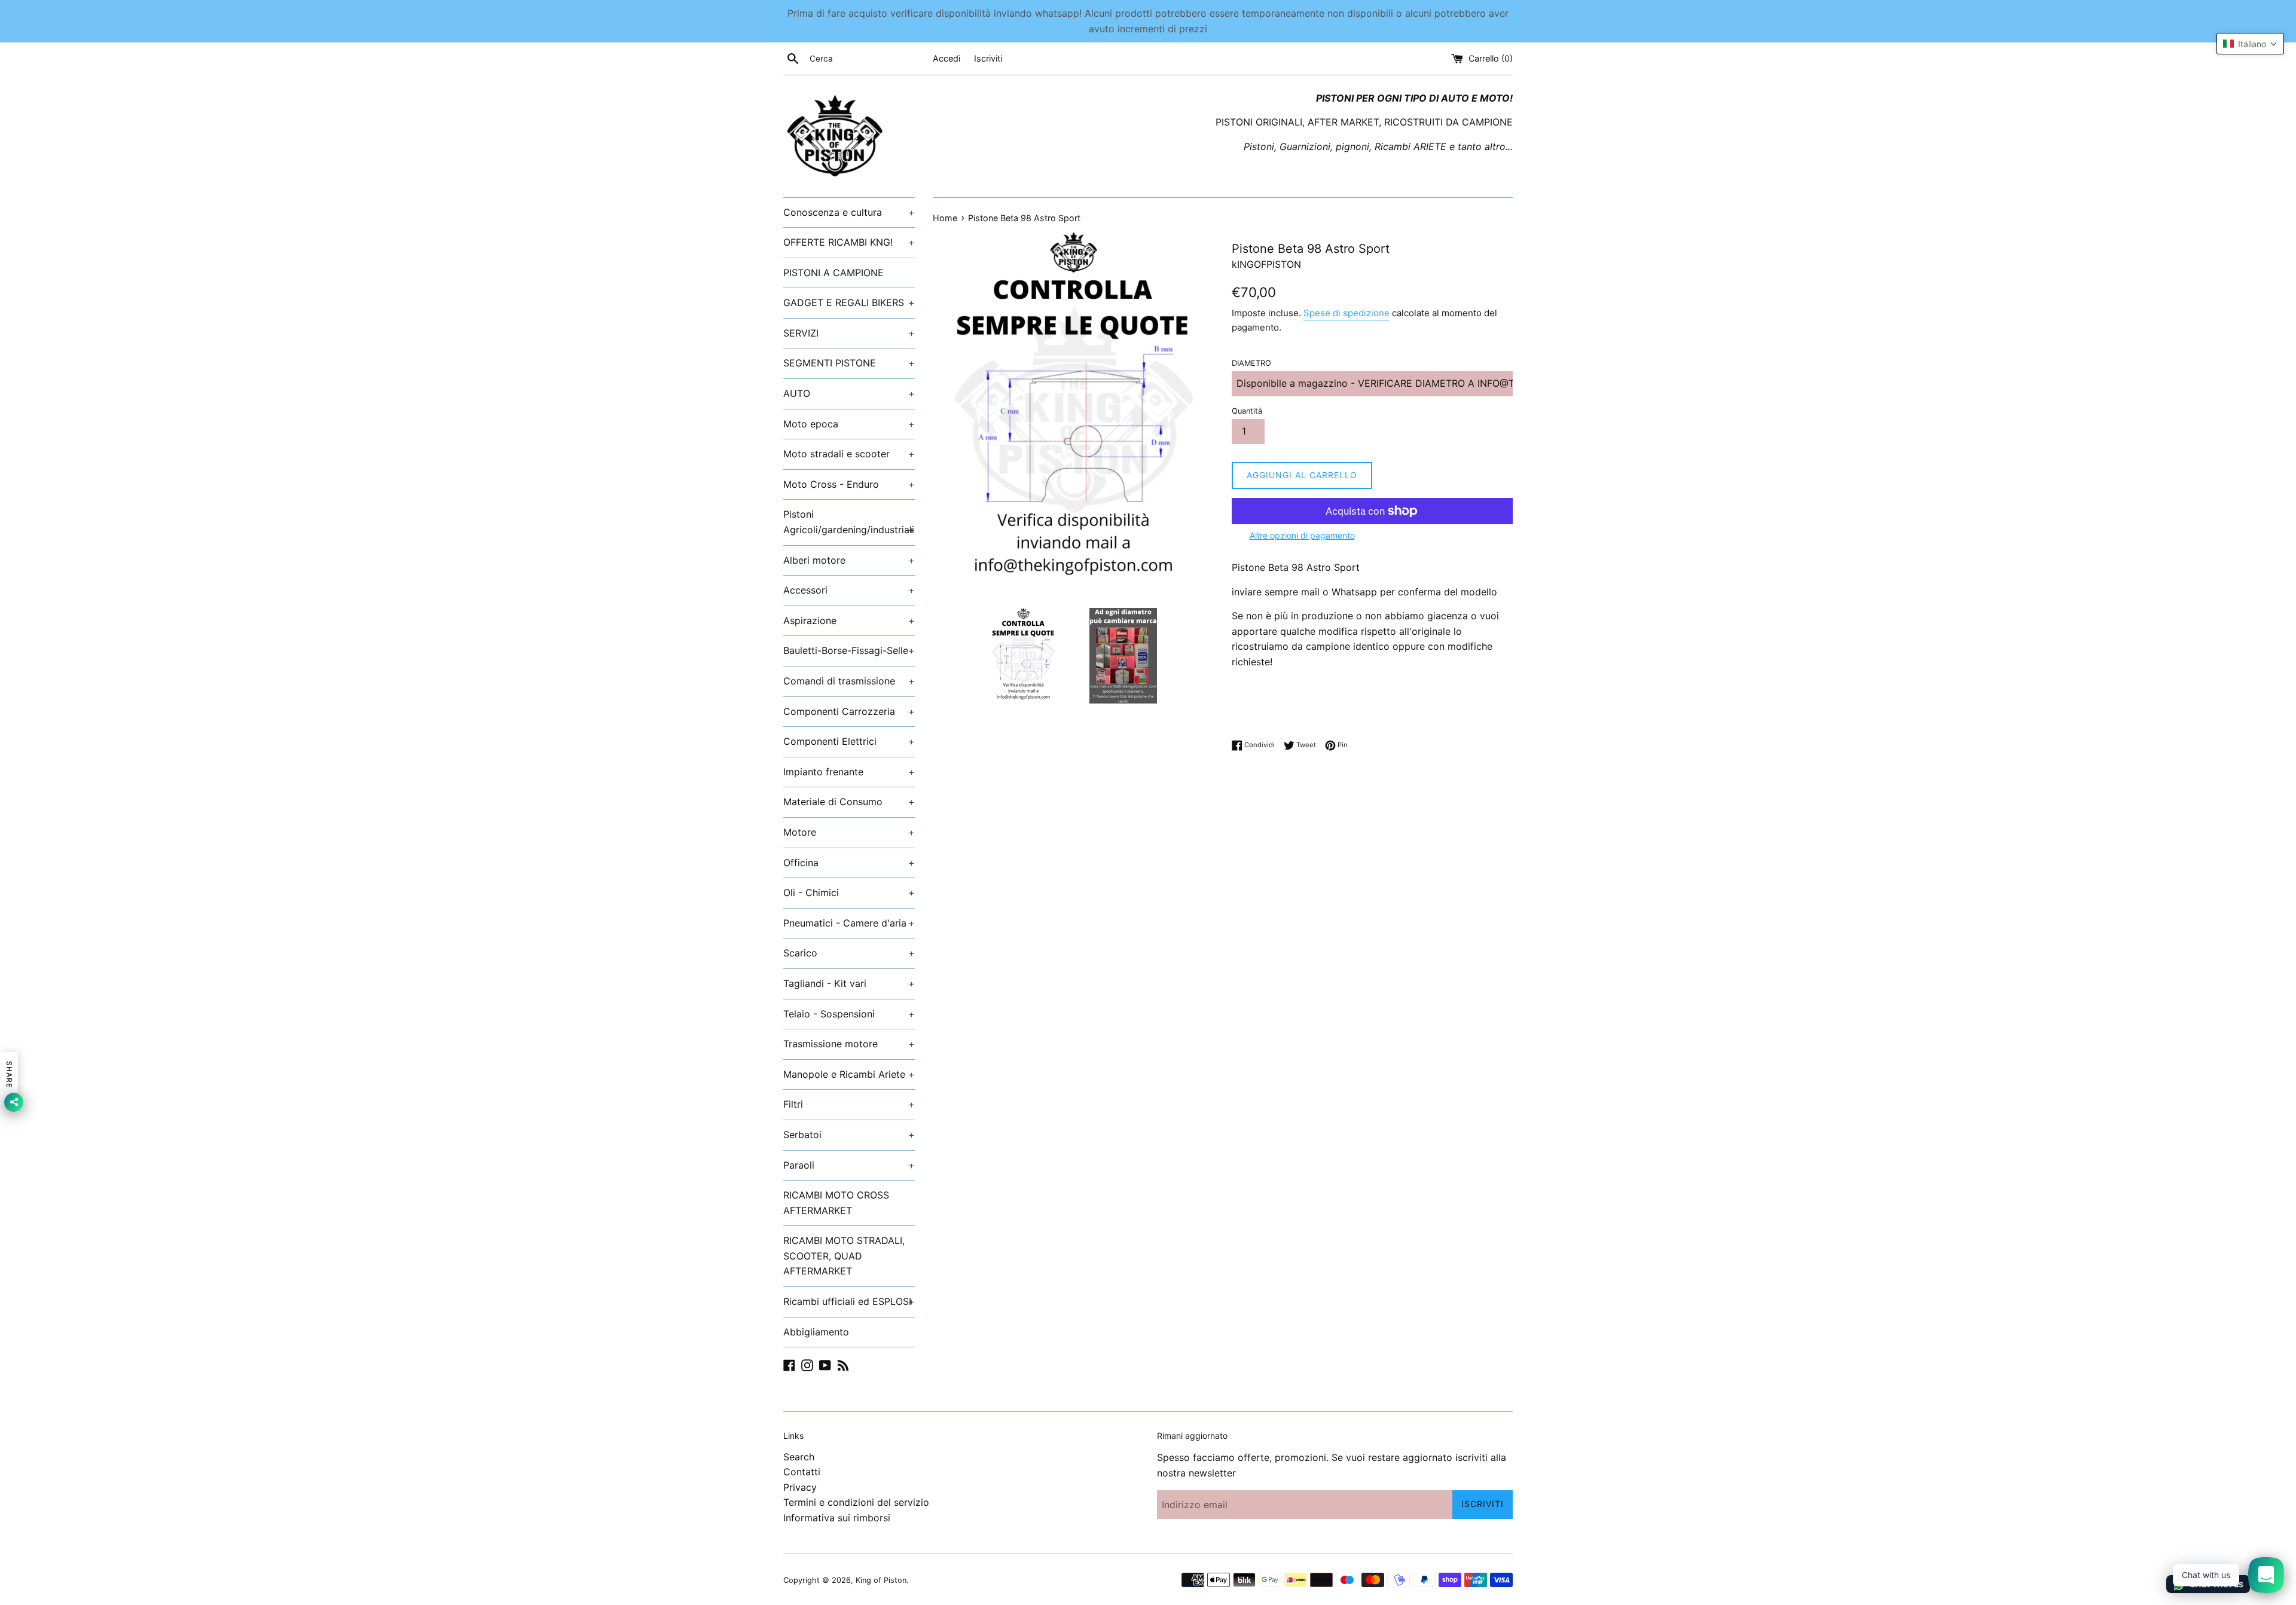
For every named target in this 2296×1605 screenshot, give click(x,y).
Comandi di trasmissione (849, 681)
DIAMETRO (1251, 363)
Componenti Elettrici (849, 741)
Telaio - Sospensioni (849, 1014)
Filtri (849, 1104)
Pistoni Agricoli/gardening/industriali (849, 522)
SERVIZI (849, 333)
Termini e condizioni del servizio (856, 1502)
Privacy (800, 1487)
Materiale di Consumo (849, 802)
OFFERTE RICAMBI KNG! (849, 242)
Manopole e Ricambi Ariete (849, 1074)
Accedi (947, 58)
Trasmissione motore (849, 1044)
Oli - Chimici (849, 892)
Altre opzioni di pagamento (1302, 535)
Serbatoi (849, 1135)
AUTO (849, 393)
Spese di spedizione (1347, 313)
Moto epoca (849, 424)
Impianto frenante (849, 772)
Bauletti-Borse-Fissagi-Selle (849, 650)
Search (799, 1457)
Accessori (849, 590)
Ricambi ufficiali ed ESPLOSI (849, 1301)
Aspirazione (849, 620)
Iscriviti (988, 58)
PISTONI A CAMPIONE (833, 273)
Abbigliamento (816, 1332)
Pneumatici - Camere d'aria (849, 923)
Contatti (802, 1472)
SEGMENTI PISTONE (849, 363)
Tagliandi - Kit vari (849, 983)
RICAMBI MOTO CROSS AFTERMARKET (836, 1203)
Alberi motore (849, 560)
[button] (2250, 44)
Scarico (849, 953)
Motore (849, 832)
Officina (849, 863)
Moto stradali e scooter (849, 454)
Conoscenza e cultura (849, 212)
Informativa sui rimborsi (837, 1518)
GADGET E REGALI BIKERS (849, 302)
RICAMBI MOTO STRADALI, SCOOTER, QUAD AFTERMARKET (844, 1256)
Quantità (1247, 411)
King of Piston (881, 1580)
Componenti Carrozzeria (849, 711)
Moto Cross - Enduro (849, 484)
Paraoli (849, 1165)
